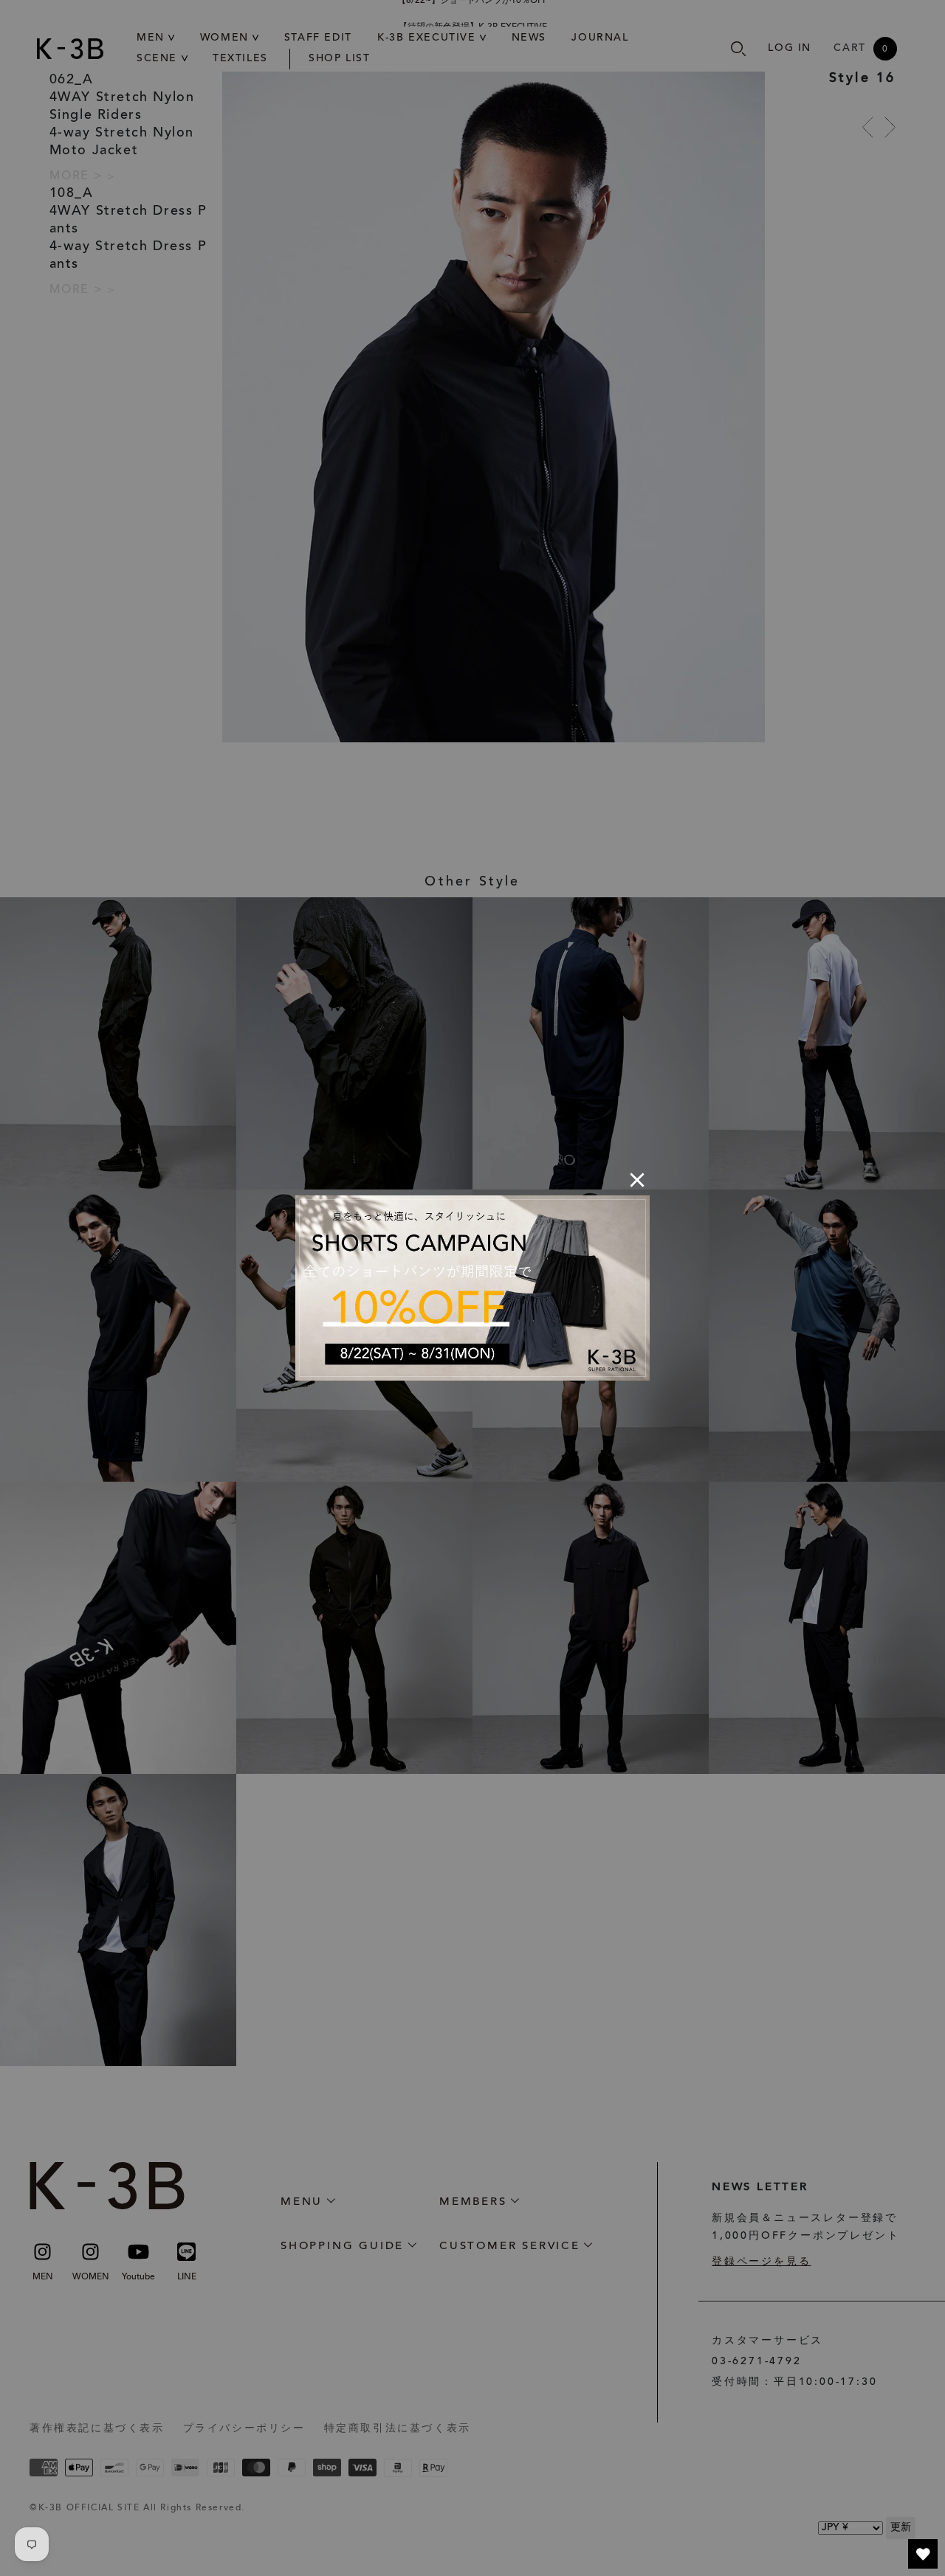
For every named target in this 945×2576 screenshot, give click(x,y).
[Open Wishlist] (923, 2554)
